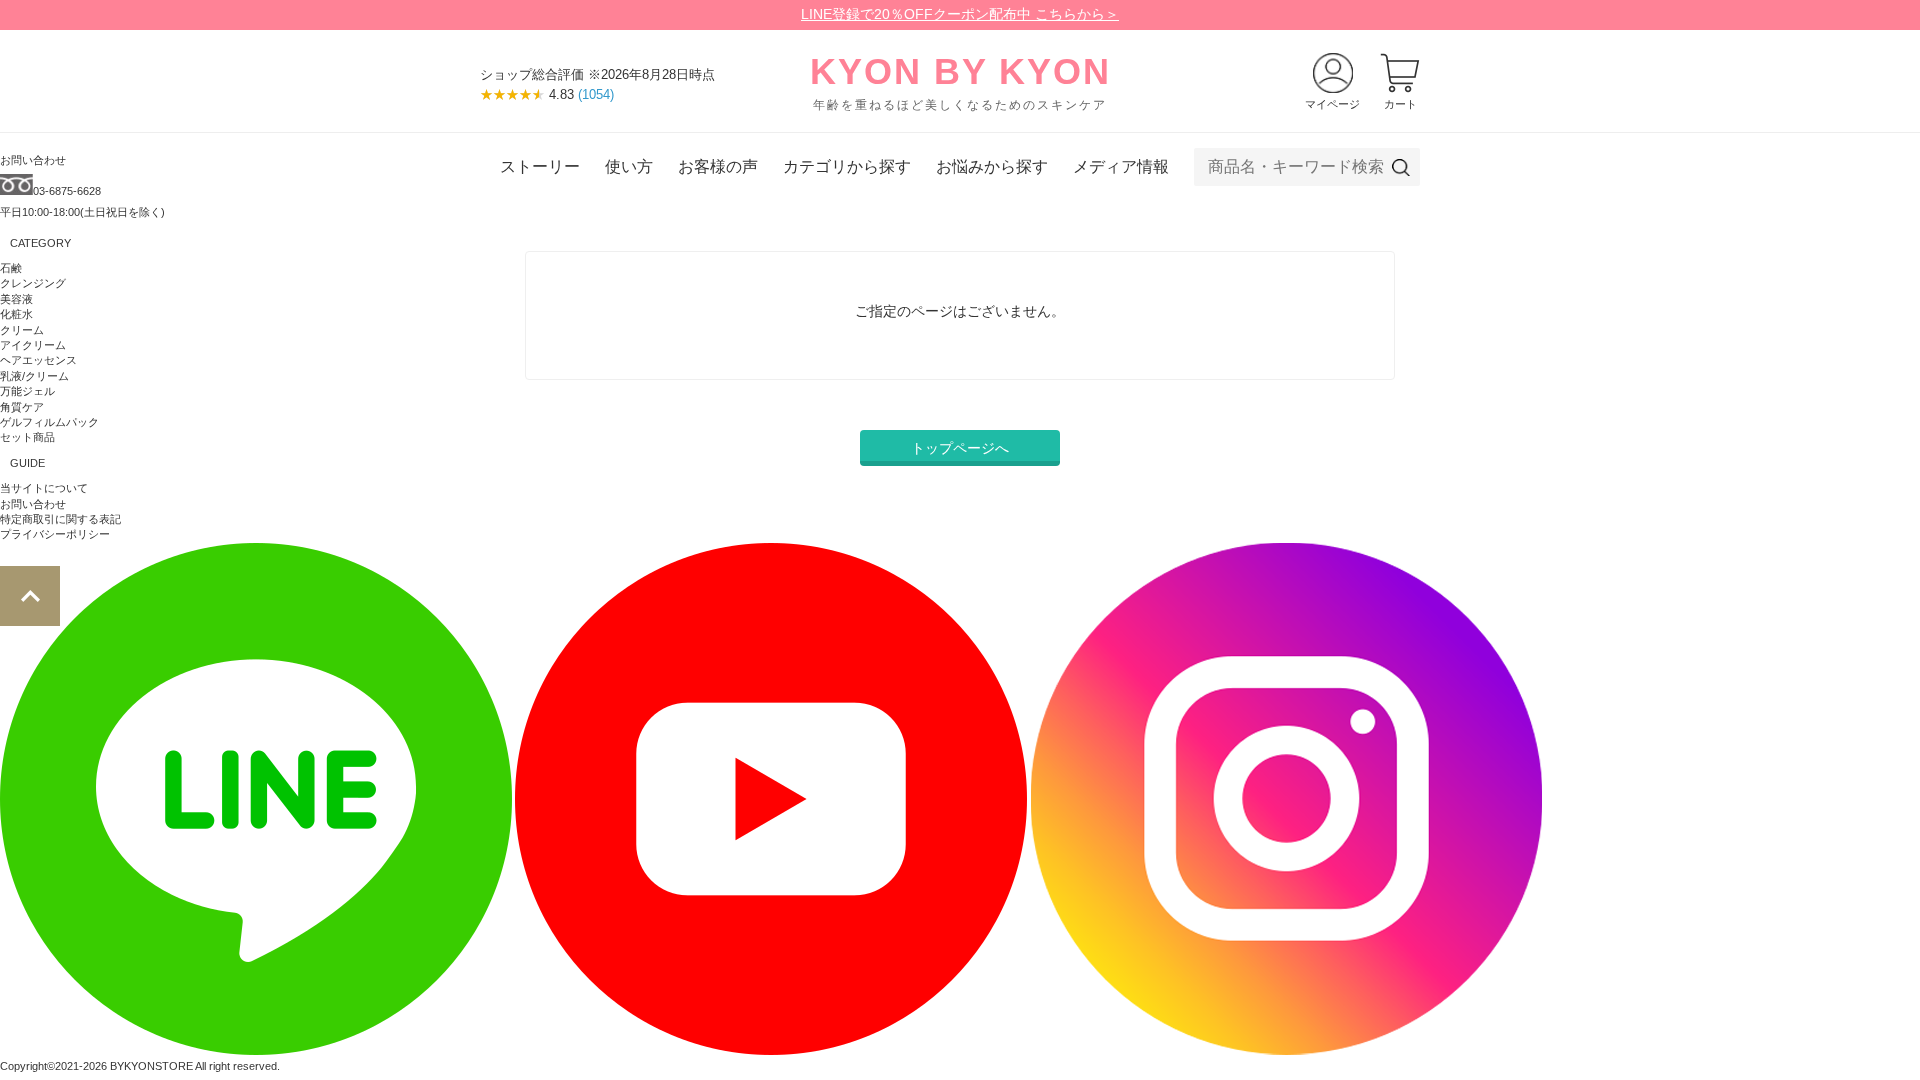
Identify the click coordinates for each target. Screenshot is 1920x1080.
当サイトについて (44, 488)
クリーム (22, 330)
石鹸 (11, 268)
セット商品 (27, 437)
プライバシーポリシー (55, 534)
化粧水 (16, 314)
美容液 (16, 299)
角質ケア (22, 407)
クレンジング (33, 283)
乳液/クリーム (34, 376)
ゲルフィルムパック (49, 422)
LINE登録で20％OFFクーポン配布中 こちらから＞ (960, 14)
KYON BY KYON (960, 81)
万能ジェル (27, 391)
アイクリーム (33, 345)
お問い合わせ (33, 504)
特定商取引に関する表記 (60, 519)
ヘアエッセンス (38, 360)
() (596, 94)
